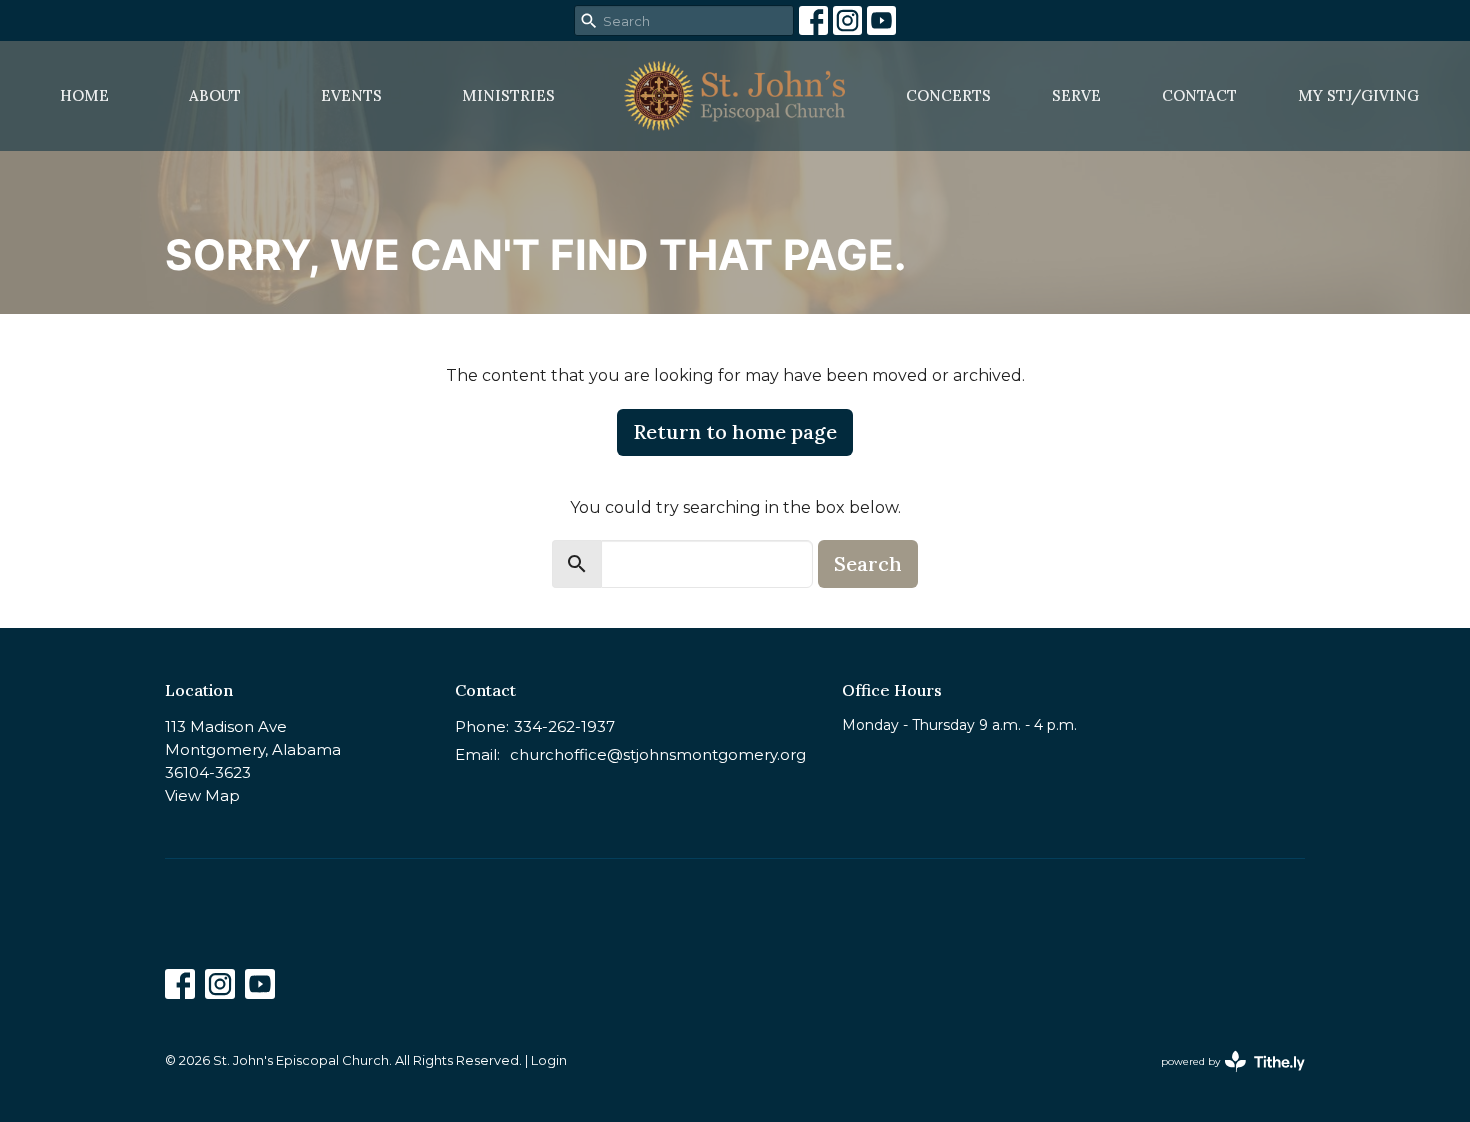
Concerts (948, 95)
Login (549, 1060)
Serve (1076, 95)
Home (84, 95)
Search (868, 563)
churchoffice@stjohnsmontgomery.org (658, 754)
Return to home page (735, 431)
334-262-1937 (564, 726)
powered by (1223, 1078)
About (215, 95)
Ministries (508, 95)
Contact (1199, 95)
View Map (202, 795)
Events (351, 95)
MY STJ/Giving (1358, 95)
